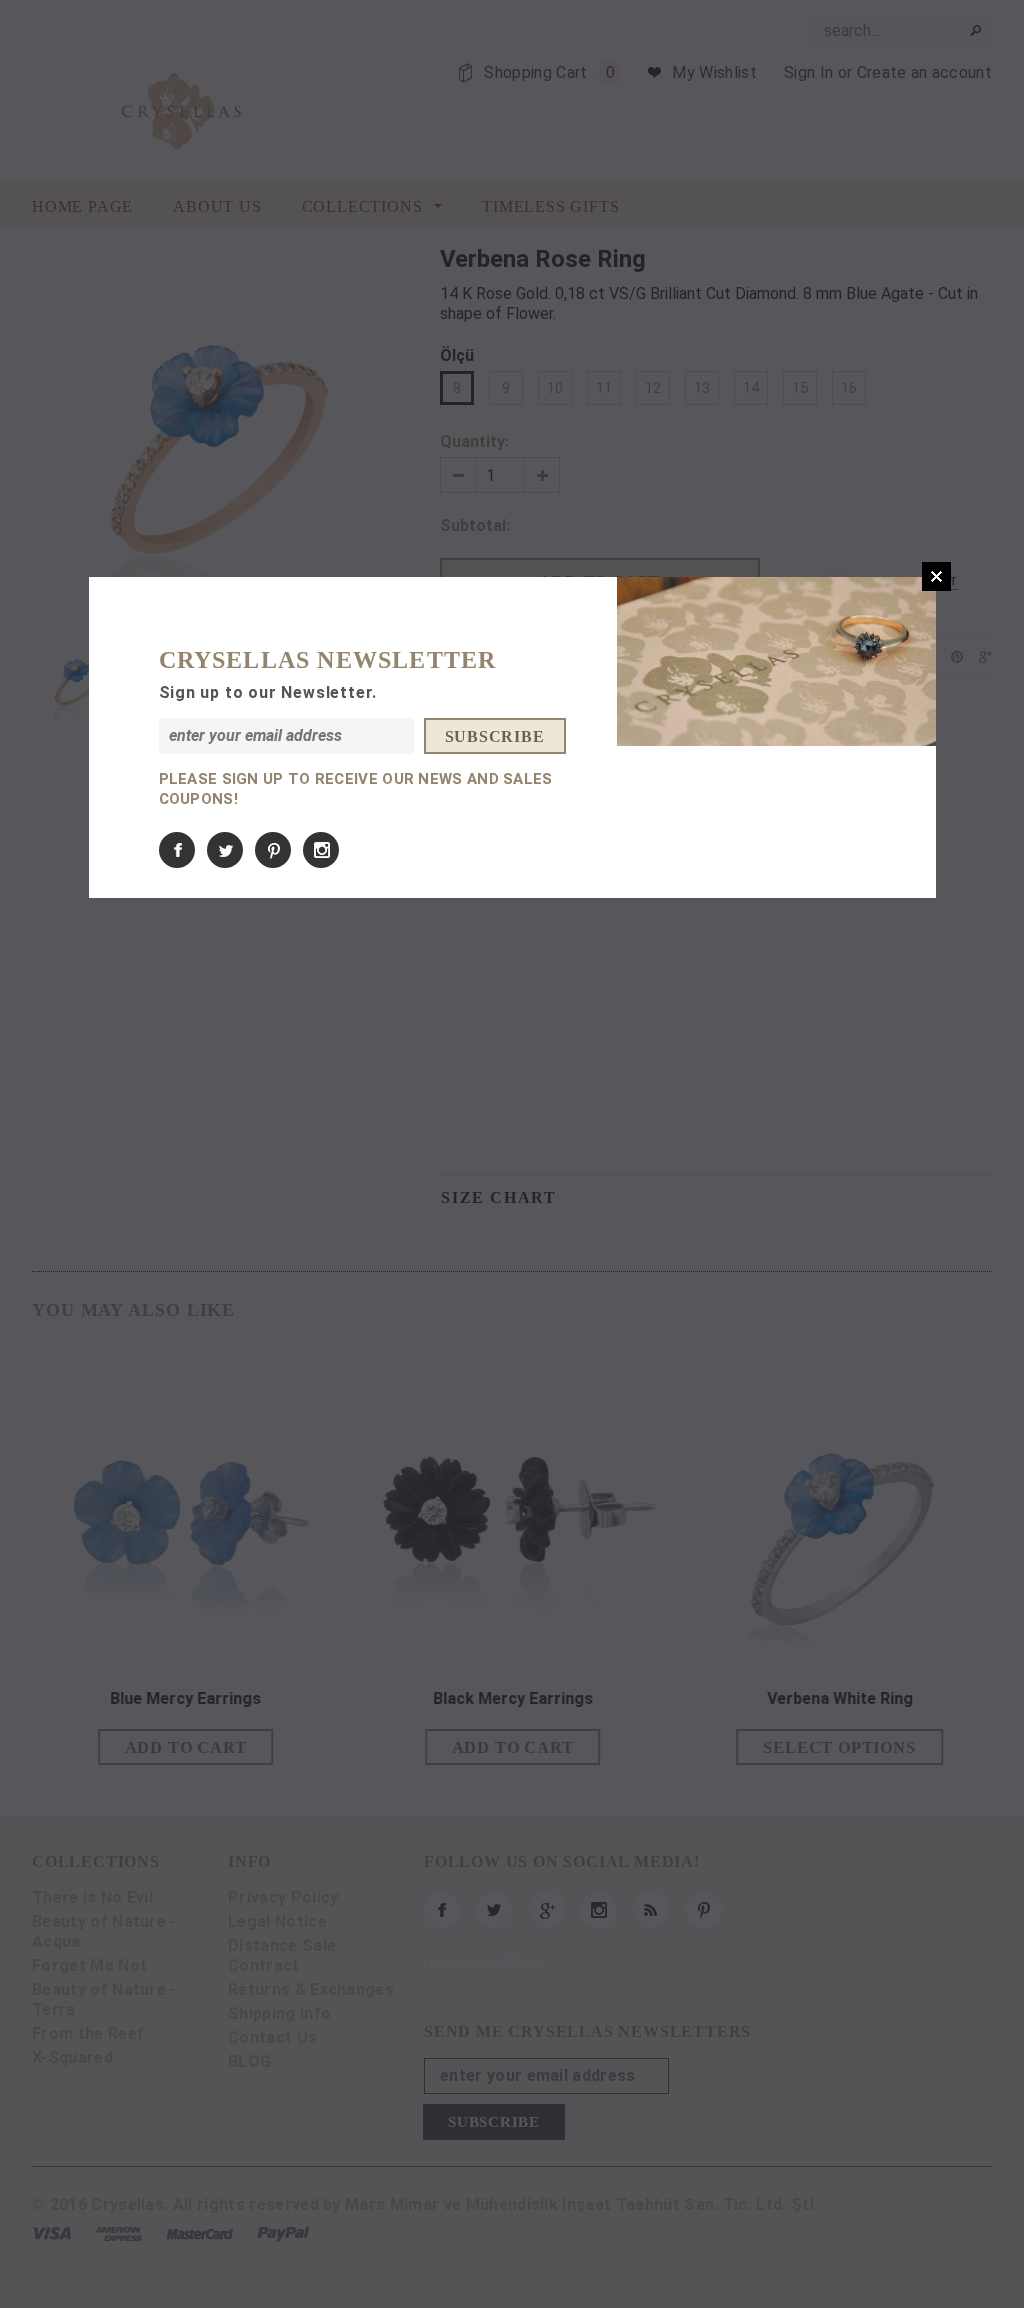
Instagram (321, 850)
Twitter (225, 850)
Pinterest (273, 850)
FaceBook (177, 850)
